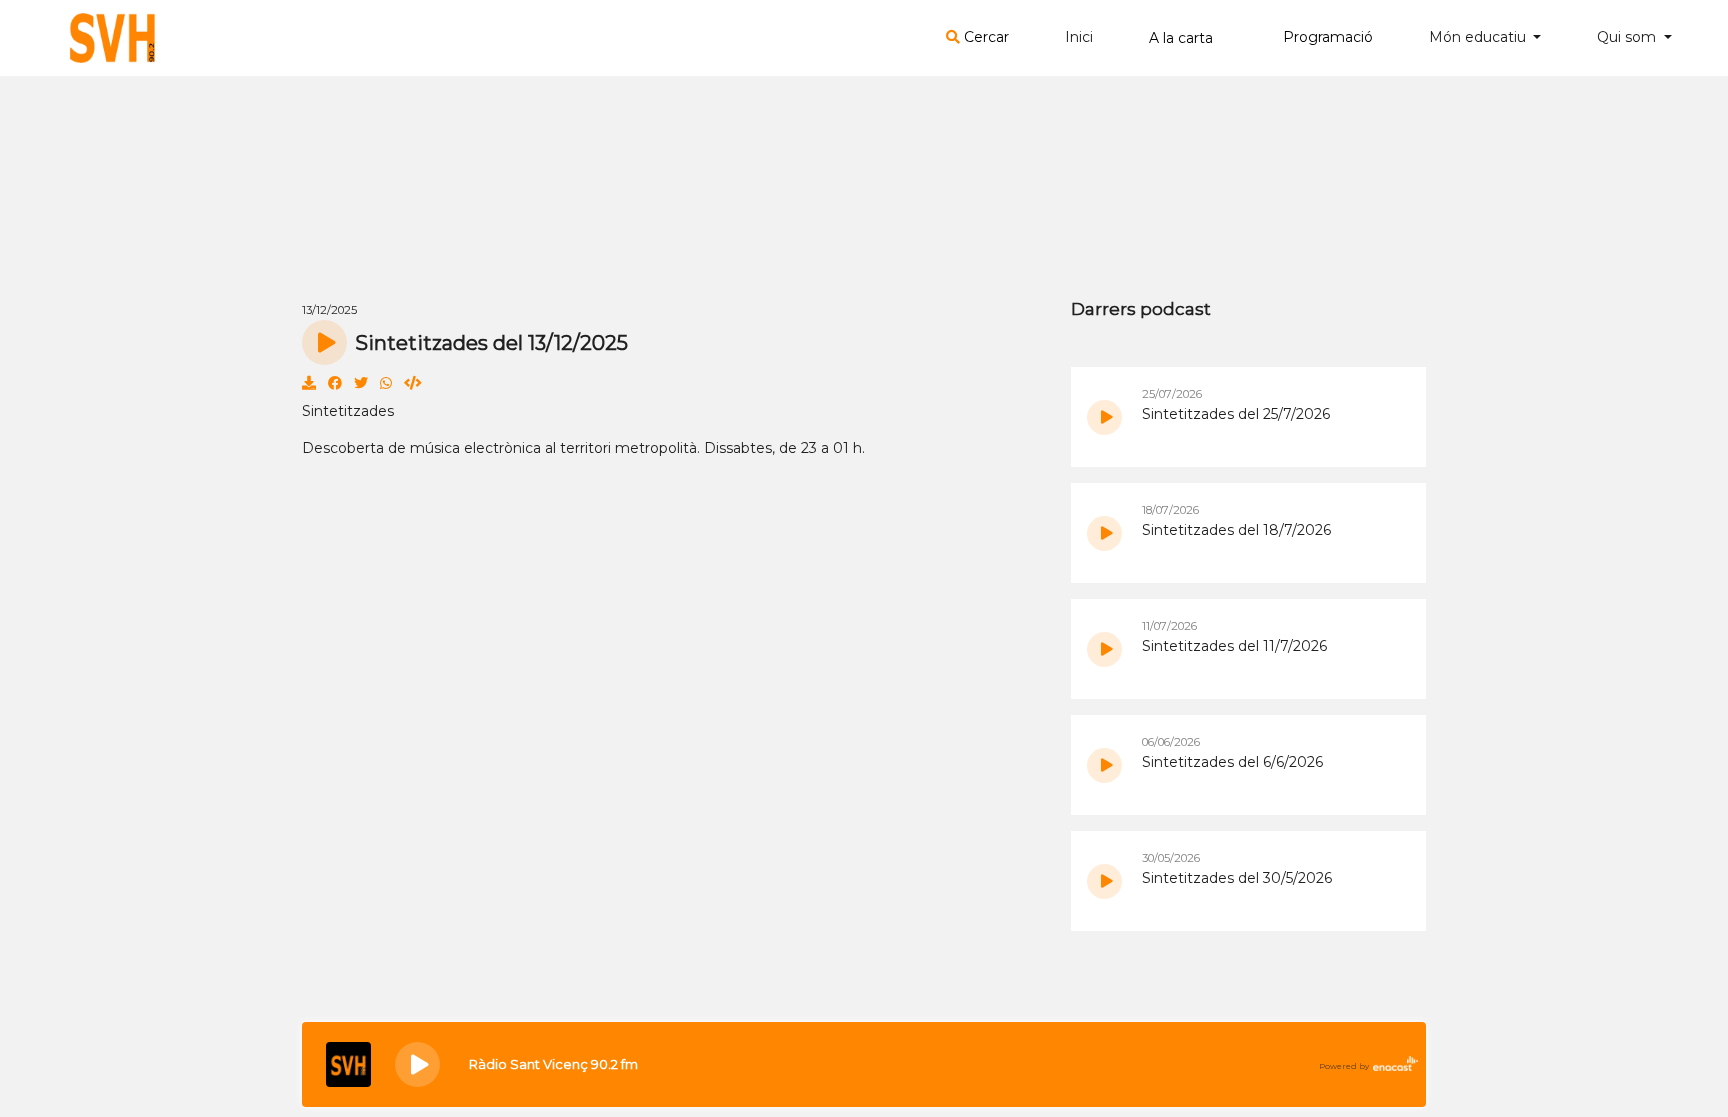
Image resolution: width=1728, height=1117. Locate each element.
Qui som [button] (1628, 37)
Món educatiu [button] (1479, 37)
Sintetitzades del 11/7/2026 (1234, 646)
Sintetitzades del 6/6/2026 (1232, 762)
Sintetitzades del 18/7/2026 (1236, 530)
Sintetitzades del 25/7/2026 (1236, 414)
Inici (1079, 37)
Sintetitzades (348, 411)
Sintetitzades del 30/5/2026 (1237, 878)
